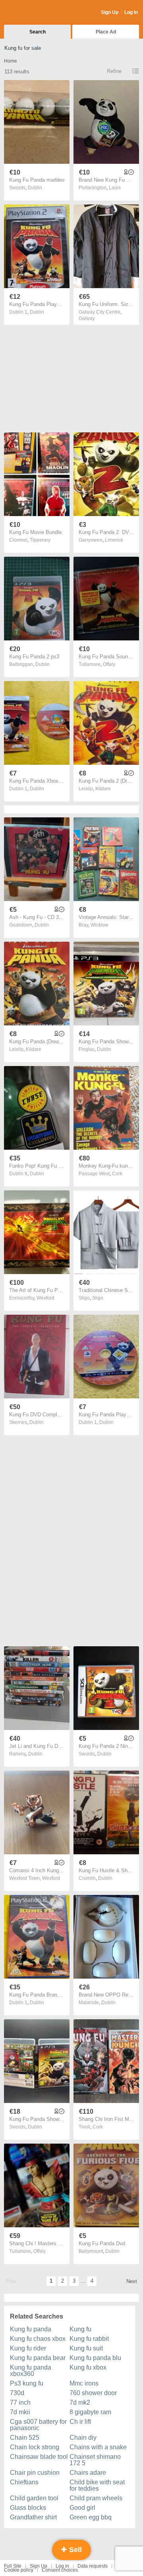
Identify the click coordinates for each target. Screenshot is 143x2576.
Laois (115, 188)
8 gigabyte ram (90, 2412)
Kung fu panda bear (38, 2358)
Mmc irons (84, 2383)
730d (17, 2393)
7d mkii (20, 2412)
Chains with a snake (98, 2447)
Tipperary (40, 540)
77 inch (20, 2402)
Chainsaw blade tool (39, 2457)
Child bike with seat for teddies (97, 2485)
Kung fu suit (86, 2348)
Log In (131, 12)
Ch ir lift (80, 2422)
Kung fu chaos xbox (38, 2339)
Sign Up (110, 12)
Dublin (35, 188)
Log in (62, 2566)
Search (38, 32)
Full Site (13, 2566)
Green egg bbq (91, 2517)
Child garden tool (34, 2498)
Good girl (82, 2508)
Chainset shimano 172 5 (95, 2460)
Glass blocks (28, 2508)
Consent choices (60, 2570)
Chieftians (24, 2482)
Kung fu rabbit (89, 2339)
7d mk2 (80, 2402)
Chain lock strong (35, 2447)
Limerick (114, 540)
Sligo (98, 1298)
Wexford (45, 1298)
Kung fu (80, 2329)
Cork (117, 1174)
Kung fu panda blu (95, 2358)
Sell (74, 2550)
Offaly (109, 664)
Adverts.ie (35, 13)
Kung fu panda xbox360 (31, 2371)
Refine (114, 71)
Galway (87, 318)
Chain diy (83, 2438)
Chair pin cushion (35, 2473)
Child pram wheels (96, 2498)
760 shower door (93, 2393)
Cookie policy (19, 2570)
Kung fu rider (28, 2348)
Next (132, 2281)
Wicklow (100, 925)
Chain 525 (25, 2438)
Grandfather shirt (33, 2517)
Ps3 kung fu (27, 2383)
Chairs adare (88, 2473)
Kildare (103, 789)
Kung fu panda (31, 2329)
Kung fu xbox (88, 2367)
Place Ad (106, 32)
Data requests (93, 2566)
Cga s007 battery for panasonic (38, 2425)
